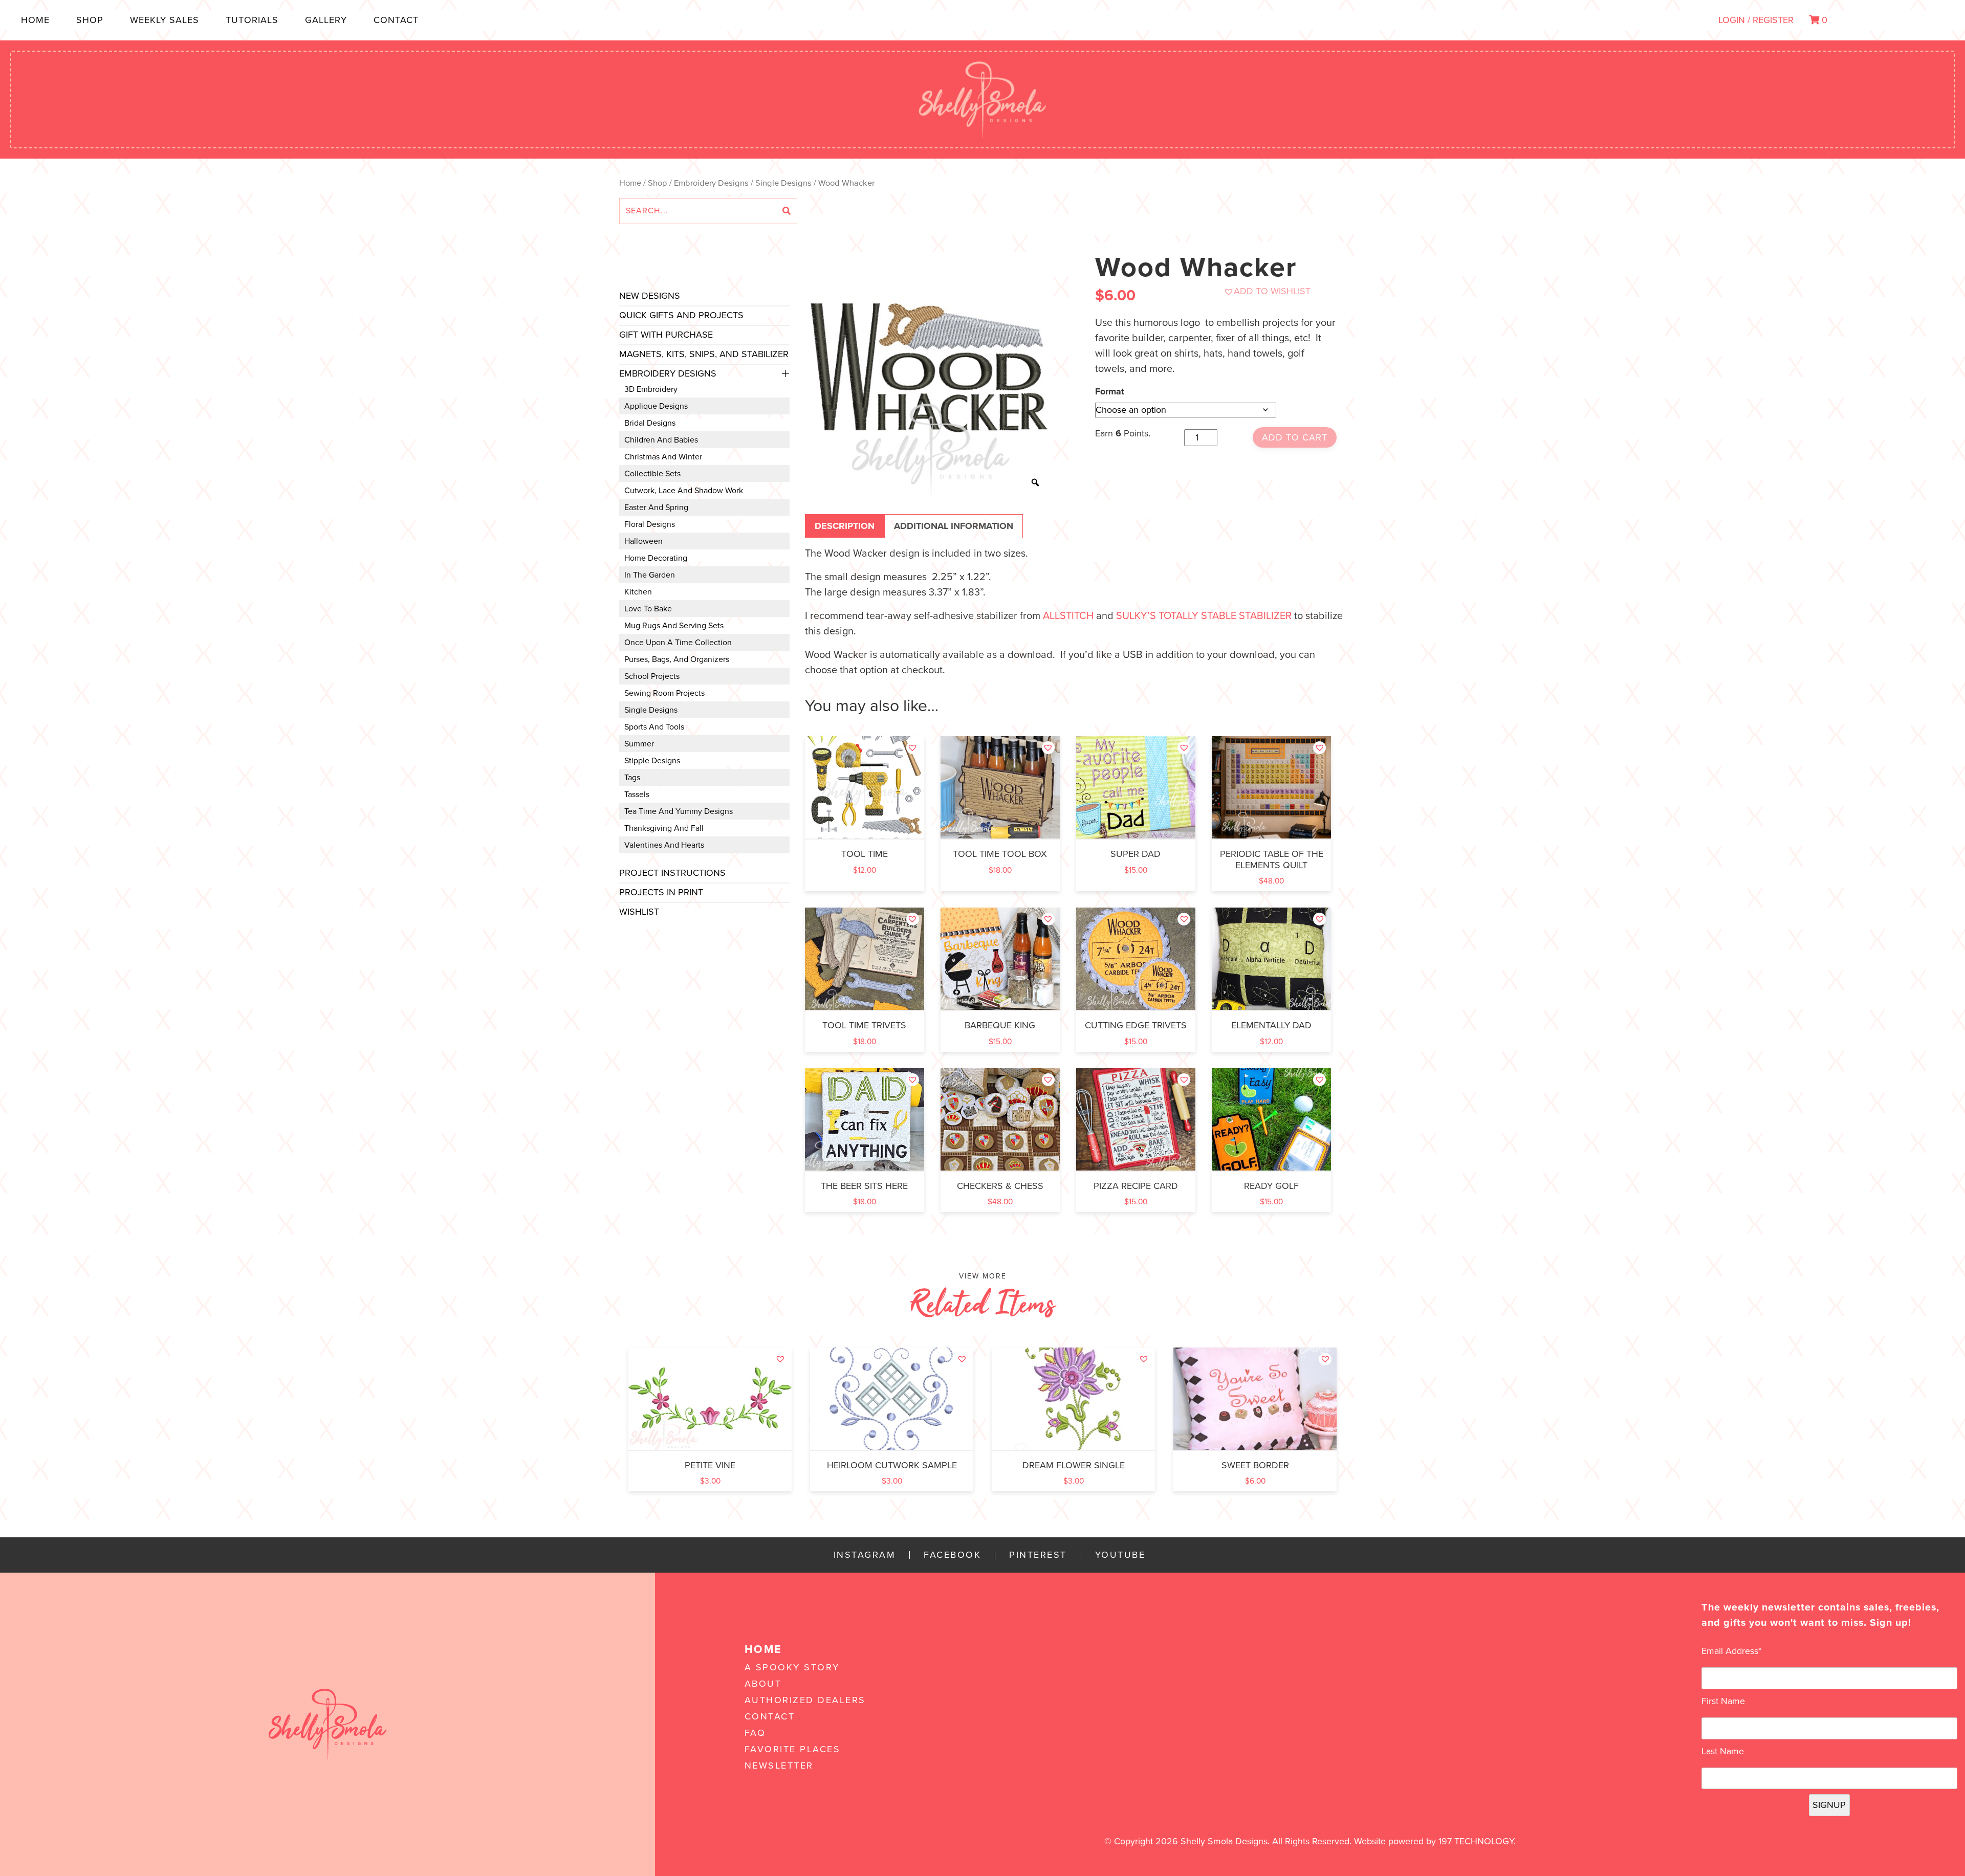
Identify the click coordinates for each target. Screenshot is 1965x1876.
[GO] (787, 211)
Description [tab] (845, 526)
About (763, 1684)
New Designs (650, 296)
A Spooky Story (792, 1667)
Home (35, 20)
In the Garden (650, 575)
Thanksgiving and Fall (664, 828)
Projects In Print (661, 892)
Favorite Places (793, 1749)
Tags (632, 778)
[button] (1267, 291)
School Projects (652, 676)
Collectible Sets (652, 474)
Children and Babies (661, 440)
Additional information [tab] (954, 526)
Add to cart (1295, 437)
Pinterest (1038, 1555)
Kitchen (638, 592)
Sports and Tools (654, 727)
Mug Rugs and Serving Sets (674, 626)
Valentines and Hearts (664, 845)
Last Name (1723, 1751)
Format (1110, 391)
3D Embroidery (651, 389)
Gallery (326, 20)
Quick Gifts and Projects (681, 315)
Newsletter (779, 1765)
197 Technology (1476, 1841)
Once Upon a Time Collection (678, 643)
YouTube (1120, 1555)
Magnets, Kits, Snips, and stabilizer (704, 354)
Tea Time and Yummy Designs (679, 811)
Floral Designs (650, 524)
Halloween (643, 541)
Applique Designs (656, 406)
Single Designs (783, 183)
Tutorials (252, 20)
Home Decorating (656, 558)
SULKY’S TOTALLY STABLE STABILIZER (1204, 616)
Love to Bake (648, 609)
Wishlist (639, 912)
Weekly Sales (165, 20)
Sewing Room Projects (664, 693)
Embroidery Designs (711, 183)
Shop (90, 20)
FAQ (755, 1733)
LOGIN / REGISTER (1756, 20)
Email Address (1731, 1651)
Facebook (952, 1555)
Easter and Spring (656, 507)
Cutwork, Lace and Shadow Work (684, 491)
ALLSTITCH (1068, 616)
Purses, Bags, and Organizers (677, 659)
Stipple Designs (652, 761)
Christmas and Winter (663, 457)
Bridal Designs (650, 423)
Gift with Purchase (666, 335)
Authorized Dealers (805, 1700)
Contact (396, 20)
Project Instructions (672, 873)
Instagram (865, 1555)
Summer (639, 744)
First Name (1723, 1701)
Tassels (637, 794)
